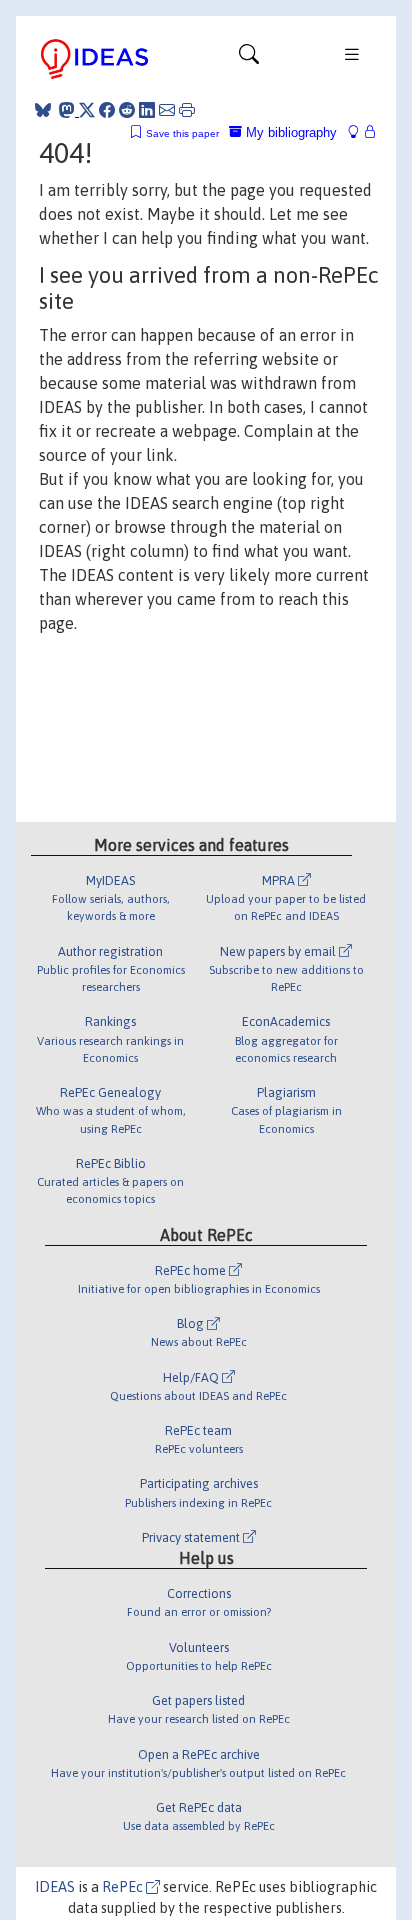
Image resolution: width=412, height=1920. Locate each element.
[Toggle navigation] (249, 59)
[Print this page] (187, 110)
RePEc (124, 1887)
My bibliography (289, 132)
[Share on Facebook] (107, 110)
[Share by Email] (167, 110)
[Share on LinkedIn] (147, 110)
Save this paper (182, 133)
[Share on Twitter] (87, 110)
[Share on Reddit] (127, 110)
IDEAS (55, 1887)
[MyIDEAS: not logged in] (359, 132)
